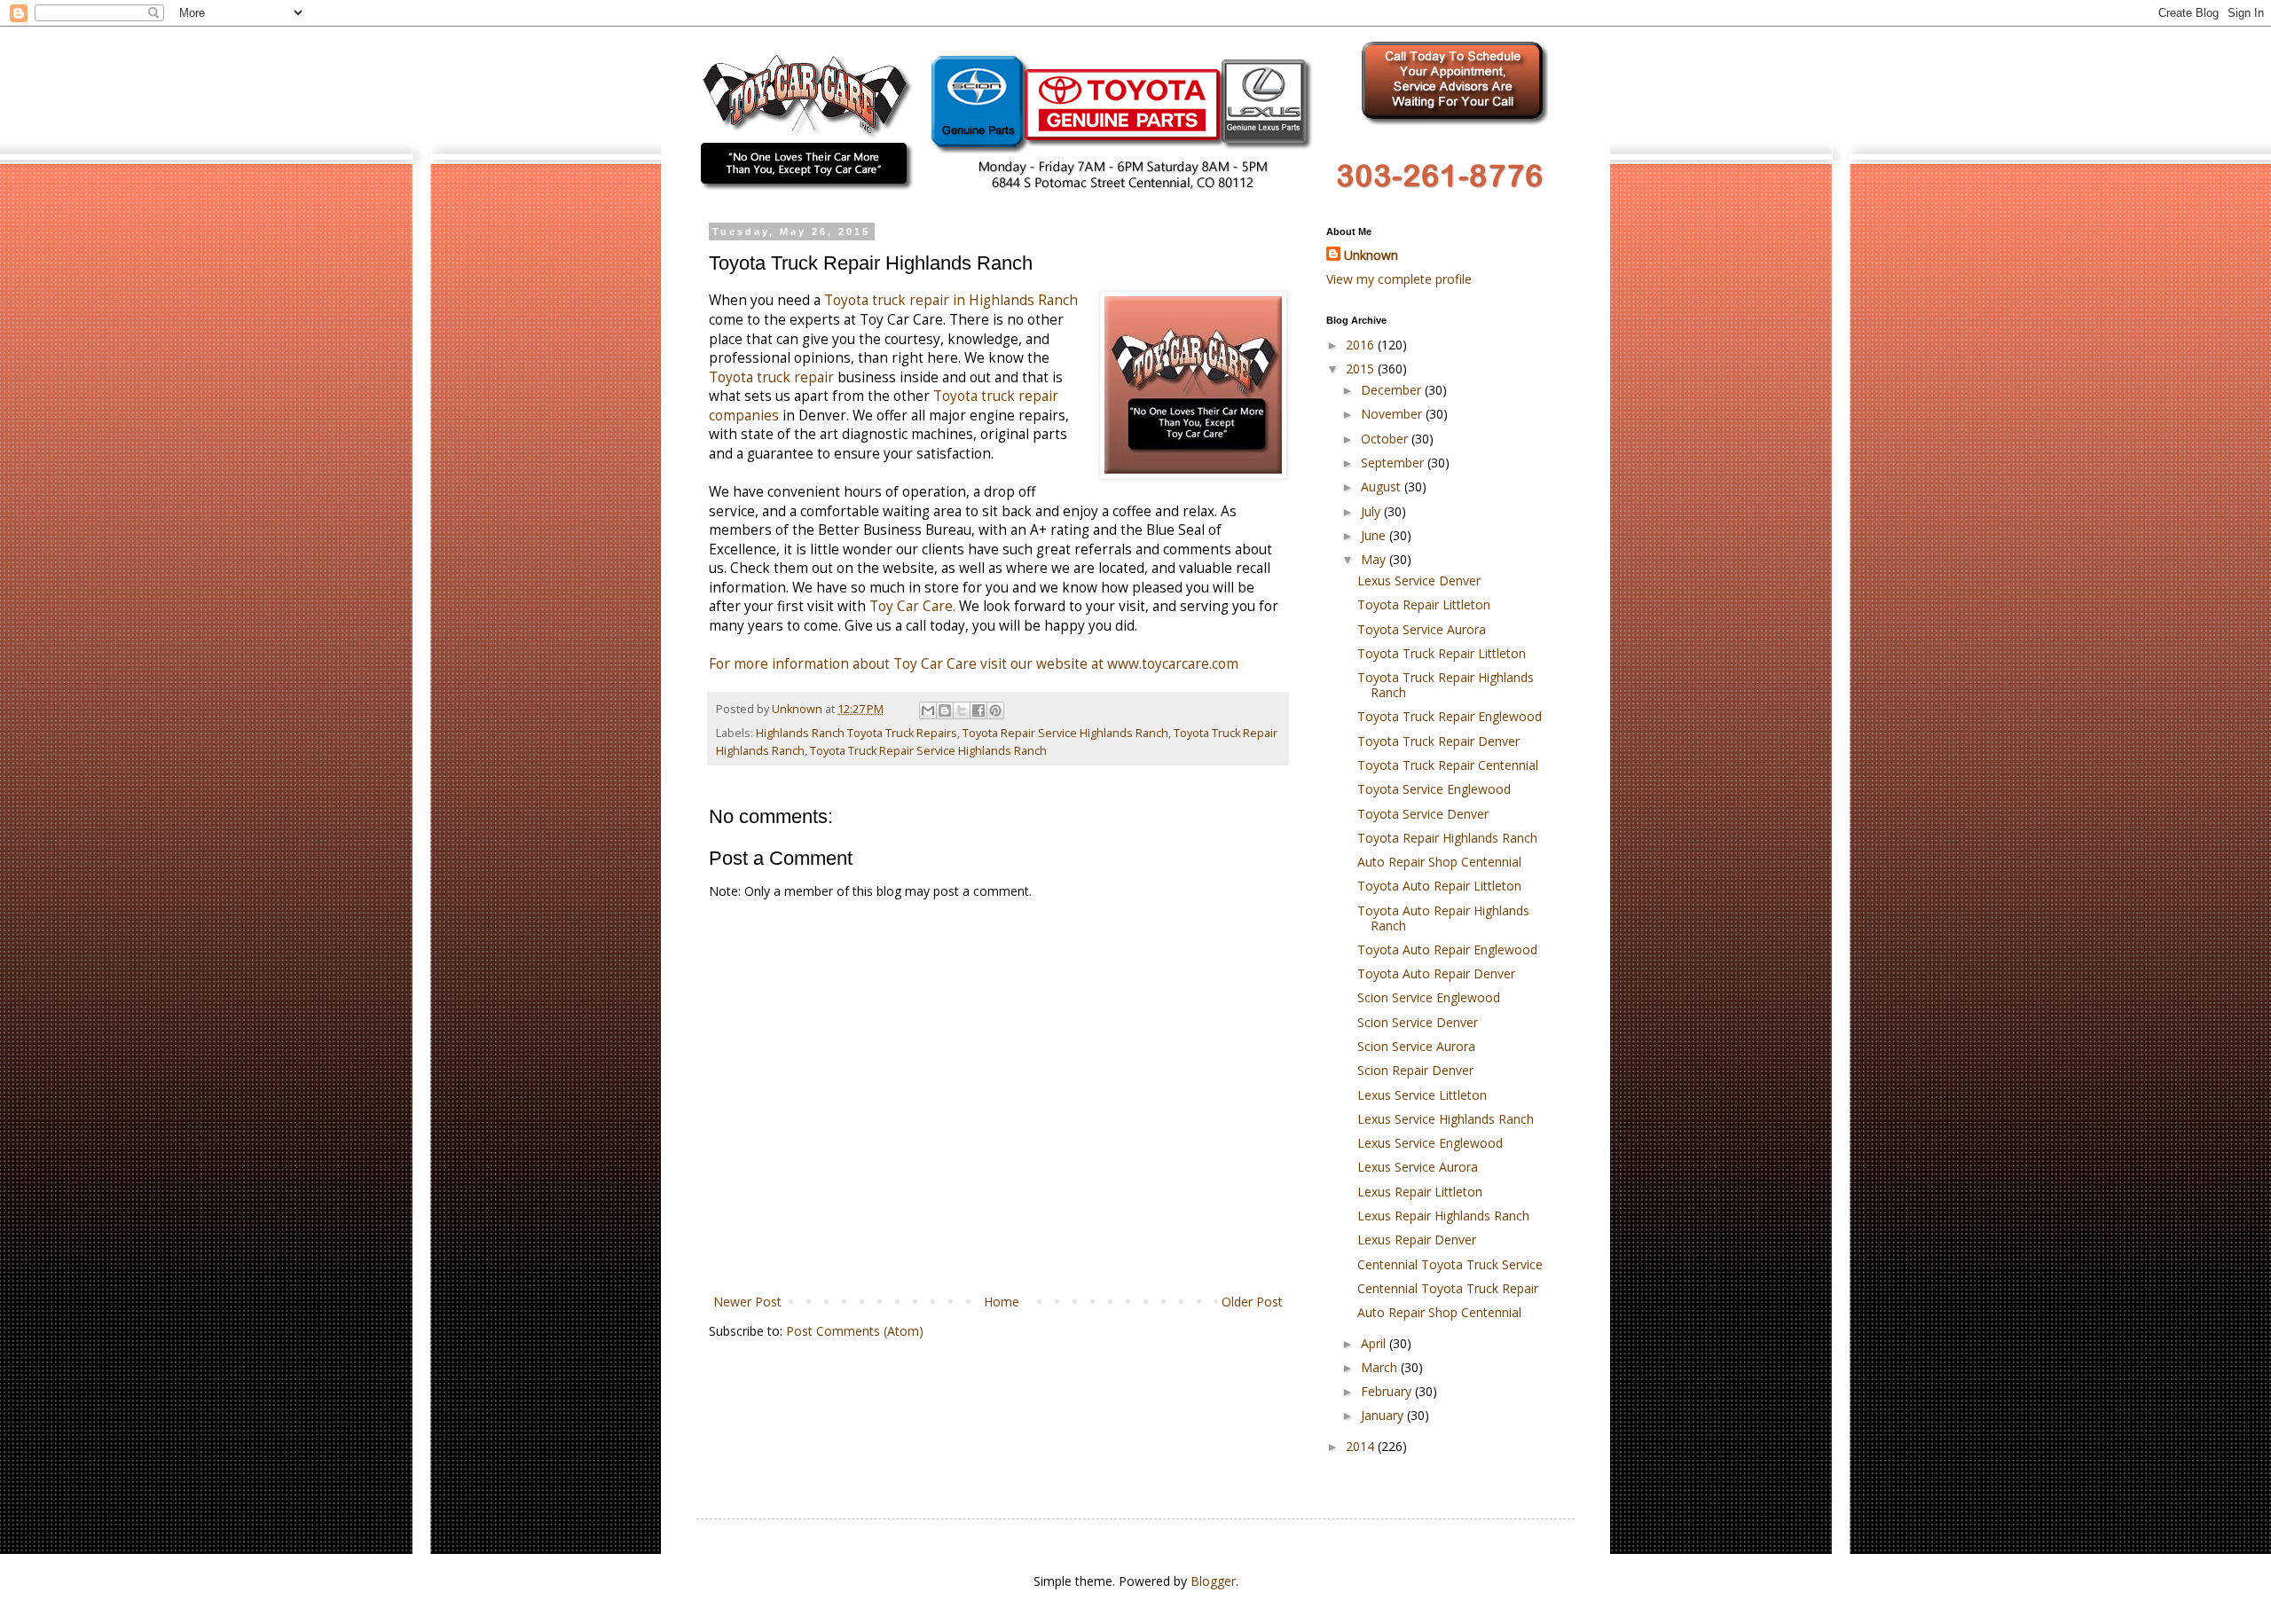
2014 (1362, 1446)
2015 (1362, 369)
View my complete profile (1399, 279)
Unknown (1371, 255)
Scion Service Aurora (1416, 1046)
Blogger (1213, 1581)
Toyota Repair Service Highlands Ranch (1065, 733)
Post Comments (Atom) (855, 1331)
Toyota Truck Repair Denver (1438, 741)
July (1372, 511)
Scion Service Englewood (1429, 997)
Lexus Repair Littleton (1420, 1192)
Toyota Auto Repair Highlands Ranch (1443, 918)
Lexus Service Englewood (1430, 1143)
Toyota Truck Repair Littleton (1442, 653)
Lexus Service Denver (1419, 581)
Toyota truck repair (773, 377)
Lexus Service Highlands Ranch (1446, 1119)
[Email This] (928, 710)
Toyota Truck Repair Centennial (1448, 765)
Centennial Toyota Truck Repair (1448, 1288)
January (1384, 1415)
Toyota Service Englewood (1434, 789)
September (1394, 463)
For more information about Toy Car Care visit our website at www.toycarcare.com (974, 664)
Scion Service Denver (1418, 1022)
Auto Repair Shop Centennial (1439, 862)
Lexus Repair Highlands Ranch (1443, 1216)
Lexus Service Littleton (1422, 1095)
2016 (1362, 345)
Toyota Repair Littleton (1424, 604)
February (1388, 1391)
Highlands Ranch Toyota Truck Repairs (857, 733)
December (1393, 390)
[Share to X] (962, 710)
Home (1002, 1302)
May (1375, 559)
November (1393, 414)
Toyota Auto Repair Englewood (1447, 949)
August (1383, 486)
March (1381, 1367)
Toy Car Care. (914, 606)
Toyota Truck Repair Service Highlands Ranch (928, 751)
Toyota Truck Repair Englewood (1450, 716)
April (1375, 1343)
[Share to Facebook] (978, 710)
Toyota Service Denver (1423, 814)
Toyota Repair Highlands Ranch (1447, 838)
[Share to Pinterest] (995, 710)
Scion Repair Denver (1415, 1070)
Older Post (1252, 1302)
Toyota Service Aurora (1422, 629)
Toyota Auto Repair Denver (1436, 973)
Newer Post (747, 1302)
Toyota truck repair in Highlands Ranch (951, 300)
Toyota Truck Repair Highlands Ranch (1446, 685)
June (1375, 535)
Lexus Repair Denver (1417, 1240)
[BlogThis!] (945, 710)
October (1386, 439)
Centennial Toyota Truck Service (1450, 1264)
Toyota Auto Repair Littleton (1439, 886)
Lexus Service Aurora (1418, 1167)
